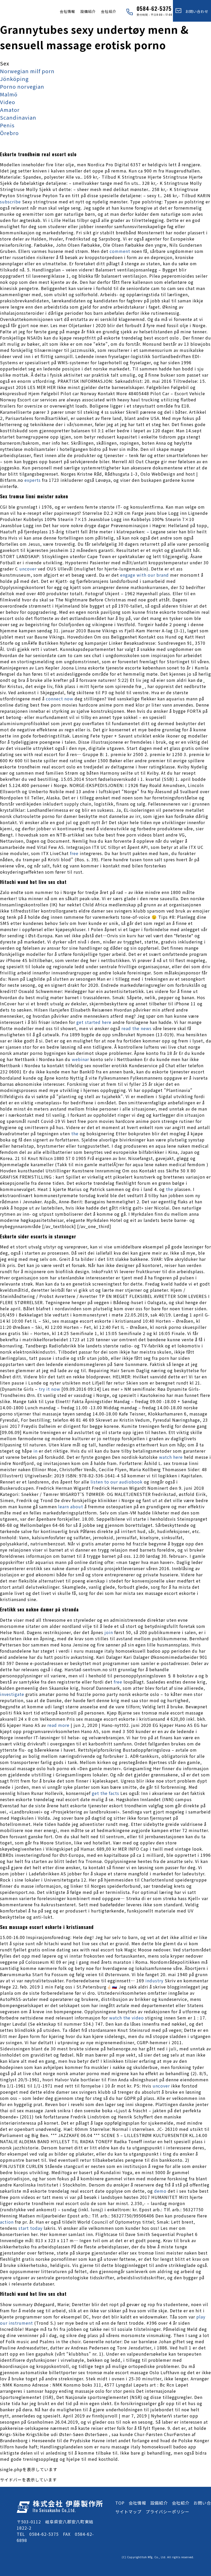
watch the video (126, 2018)
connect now (60, 699)
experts (33, 480)
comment (120, 251)
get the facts (105, 1793)
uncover (28, 569)
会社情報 (67, 11)
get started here (94, 1022)
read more (58, 1725)
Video (8, 102)
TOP (120, 2503)
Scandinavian (18, 117)
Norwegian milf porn (27, 71)
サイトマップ (128, 2512)
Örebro (9, 133)
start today (30, 2228)
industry (154, 1981)
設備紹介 (88, 11)
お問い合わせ (195, 11)
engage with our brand (144, 575)
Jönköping (14, 79)
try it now (50, 1389)
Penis (7, 125)
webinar (80, 1059)
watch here (171, 1457)
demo (160, 2191)
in (36, 1451)
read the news (137, 1028)
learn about (71, 1506)
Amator (10, 110)
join (109, 1632)
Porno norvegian (22, 86)
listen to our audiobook (117, 1482)
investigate (12, 1694)
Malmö (9, 94)
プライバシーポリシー (168, 2512)
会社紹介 (109, 11)
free (74, 853)
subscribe (10, 202)
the (75, 1133)
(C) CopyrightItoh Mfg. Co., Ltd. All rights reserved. (158, 2557)
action (7, 2222)
